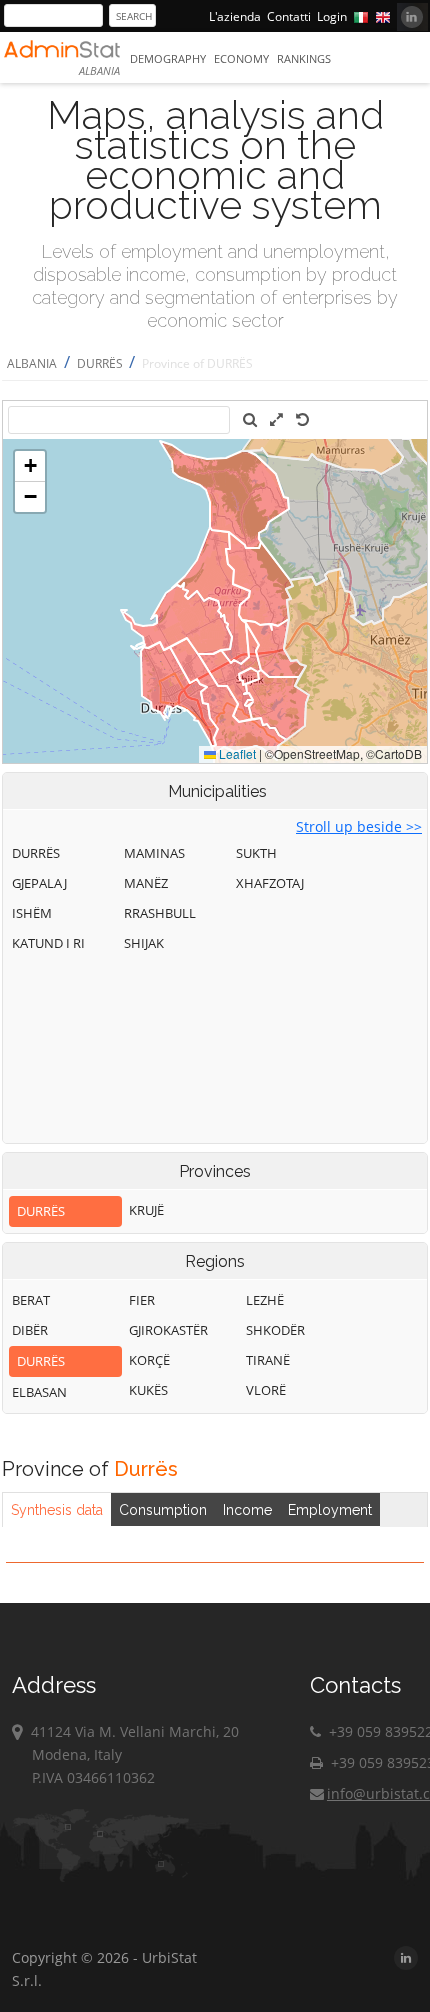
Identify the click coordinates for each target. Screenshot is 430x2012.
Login (332, 16)
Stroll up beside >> (359, 826)
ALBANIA (32, 363)
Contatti (289, 16)
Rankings (304, 58)
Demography (168, 58)
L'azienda (235, 16)
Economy (241, 58)
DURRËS (101, 363)
